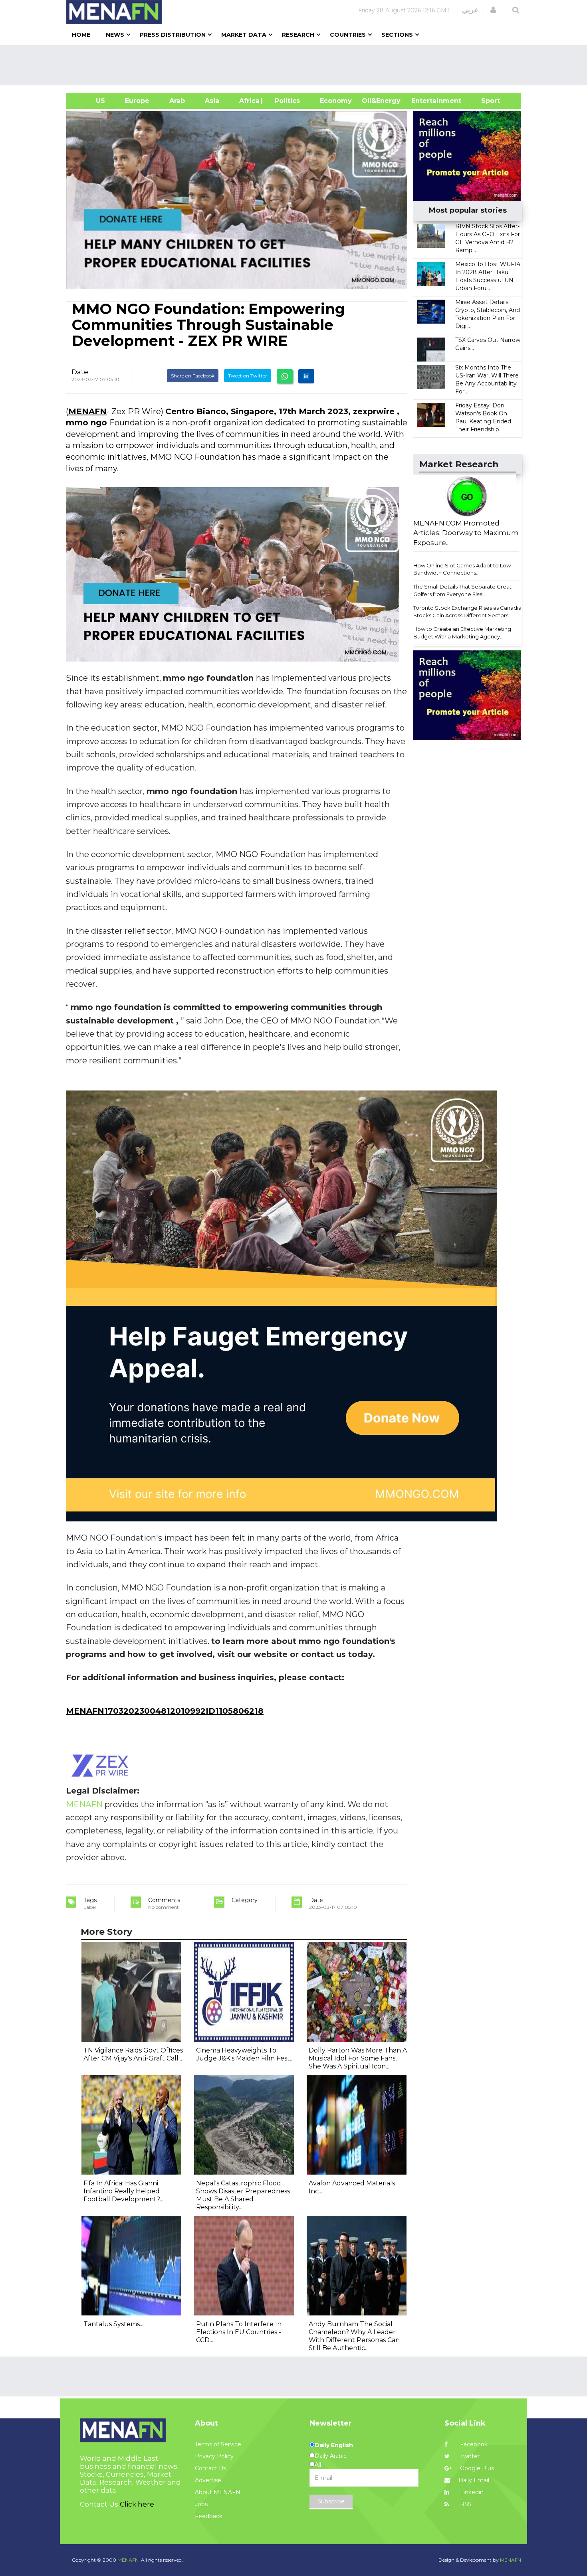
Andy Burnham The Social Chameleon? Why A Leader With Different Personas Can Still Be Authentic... (354, 2336)
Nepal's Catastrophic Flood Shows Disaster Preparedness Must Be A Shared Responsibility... (243, 2195)
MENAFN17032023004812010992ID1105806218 (165, 1711)
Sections (397, 35)
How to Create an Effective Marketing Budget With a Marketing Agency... (462, 633)
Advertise (208, 2480)
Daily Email (474, 2480)
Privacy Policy (214, 2456)
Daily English (334, 2445)
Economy (336, 101)
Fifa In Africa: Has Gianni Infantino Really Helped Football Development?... (123, 2191)
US (90, 101)
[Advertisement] (297, 65)
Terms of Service (218, 2444)
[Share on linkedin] (306, 376)
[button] (493, 10)
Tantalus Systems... (113, 2324)
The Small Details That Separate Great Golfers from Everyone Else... (462, 590)
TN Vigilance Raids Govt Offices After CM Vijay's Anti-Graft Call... (133, 2054)
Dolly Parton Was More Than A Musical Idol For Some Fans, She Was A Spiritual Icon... (358, 2058)
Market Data (244, 35)
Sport (486, 101)
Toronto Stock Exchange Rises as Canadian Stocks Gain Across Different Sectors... (469, 611)
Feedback (209, 2516)
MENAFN (87, 411)
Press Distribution (173, 35)
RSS (465, 2504)
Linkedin (471, 2492)
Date (80, 372)
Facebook (473, 2444)
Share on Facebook (193, 376)
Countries (348, 35)
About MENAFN (218, 2492)
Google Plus (476, 2468)
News (115, 35)
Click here (137, 2504)
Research (298, 35)
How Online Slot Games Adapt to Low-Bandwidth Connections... (463, 569)
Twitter (469, 2456)
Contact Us (210, 2468)
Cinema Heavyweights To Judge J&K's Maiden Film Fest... (245, 2054)
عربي (470, 10)
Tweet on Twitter (248, 376)
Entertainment (424, 101)
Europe (137, 101)
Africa (248, 101)
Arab (177, 101)
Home (81, 35)
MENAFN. (129, 2560)
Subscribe (331, 2501)
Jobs (201, 2504)
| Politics (285, 101)
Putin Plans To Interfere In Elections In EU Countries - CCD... (239, 2332)
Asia (212, 101)
